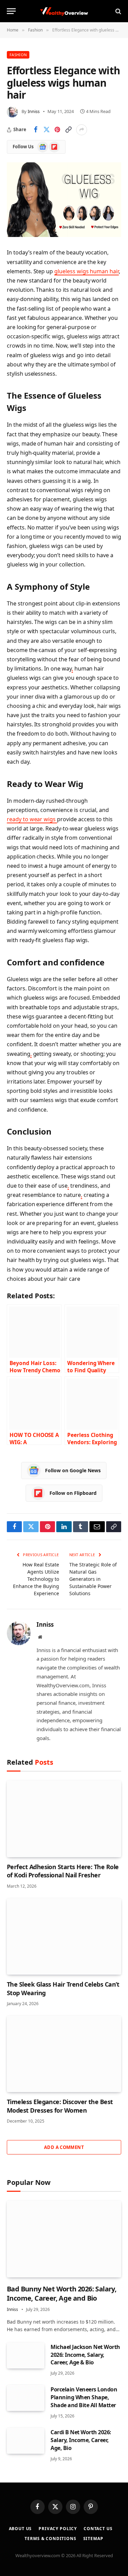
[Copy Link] (68, 130)
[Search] (118, 11)
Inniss (34, 111)
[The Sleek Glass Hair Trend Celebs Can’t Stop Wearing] (64, 1936)
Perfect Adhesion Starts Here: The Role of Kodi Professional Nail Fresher (63, 1871)
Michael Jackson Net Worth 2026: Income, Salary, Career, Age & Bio (85, 2355)
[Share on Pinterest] (57, 130)
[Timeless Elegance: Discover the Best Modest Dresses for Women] (64, 2054)
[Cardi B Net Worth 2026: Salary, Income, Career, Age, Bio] (26, 2441)
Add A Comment (64, 2147)
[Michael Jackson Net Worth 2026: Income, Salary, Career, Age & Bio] (26, 2355)
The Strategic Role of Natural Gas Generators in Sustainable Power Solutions (93, 1579)
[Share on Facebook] (35, 130)
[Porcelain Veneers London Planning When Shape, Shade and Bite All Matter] (26, 2398)
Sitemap (93, 2539)
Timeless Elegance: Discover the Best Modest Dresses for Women (60, 2106)
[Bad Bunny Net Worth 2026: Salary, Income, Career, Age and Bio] (64, 2239)
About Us (20, 2529)
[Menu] (11, 11)
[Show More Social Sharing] (82, 130)
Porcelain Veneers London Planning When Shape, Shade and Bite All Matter (84, 2397)
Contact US (98, 2529)
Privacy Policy (58, 2529)
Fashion (18, 55)
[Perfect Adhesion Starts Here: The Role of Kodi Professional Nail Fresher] (64, 1819)
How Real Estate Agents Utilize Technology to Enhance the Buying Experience (36, 1579)
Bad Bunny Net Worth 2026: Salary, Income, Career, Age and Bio (62, 2293)
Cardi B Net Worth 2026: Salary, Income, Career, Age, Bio (81, 2440)
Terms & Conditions (50, 2539)
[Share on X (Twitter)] (46, 130)
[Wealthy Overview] (64, 11)
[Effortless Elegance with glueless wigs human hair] (64, 200)
